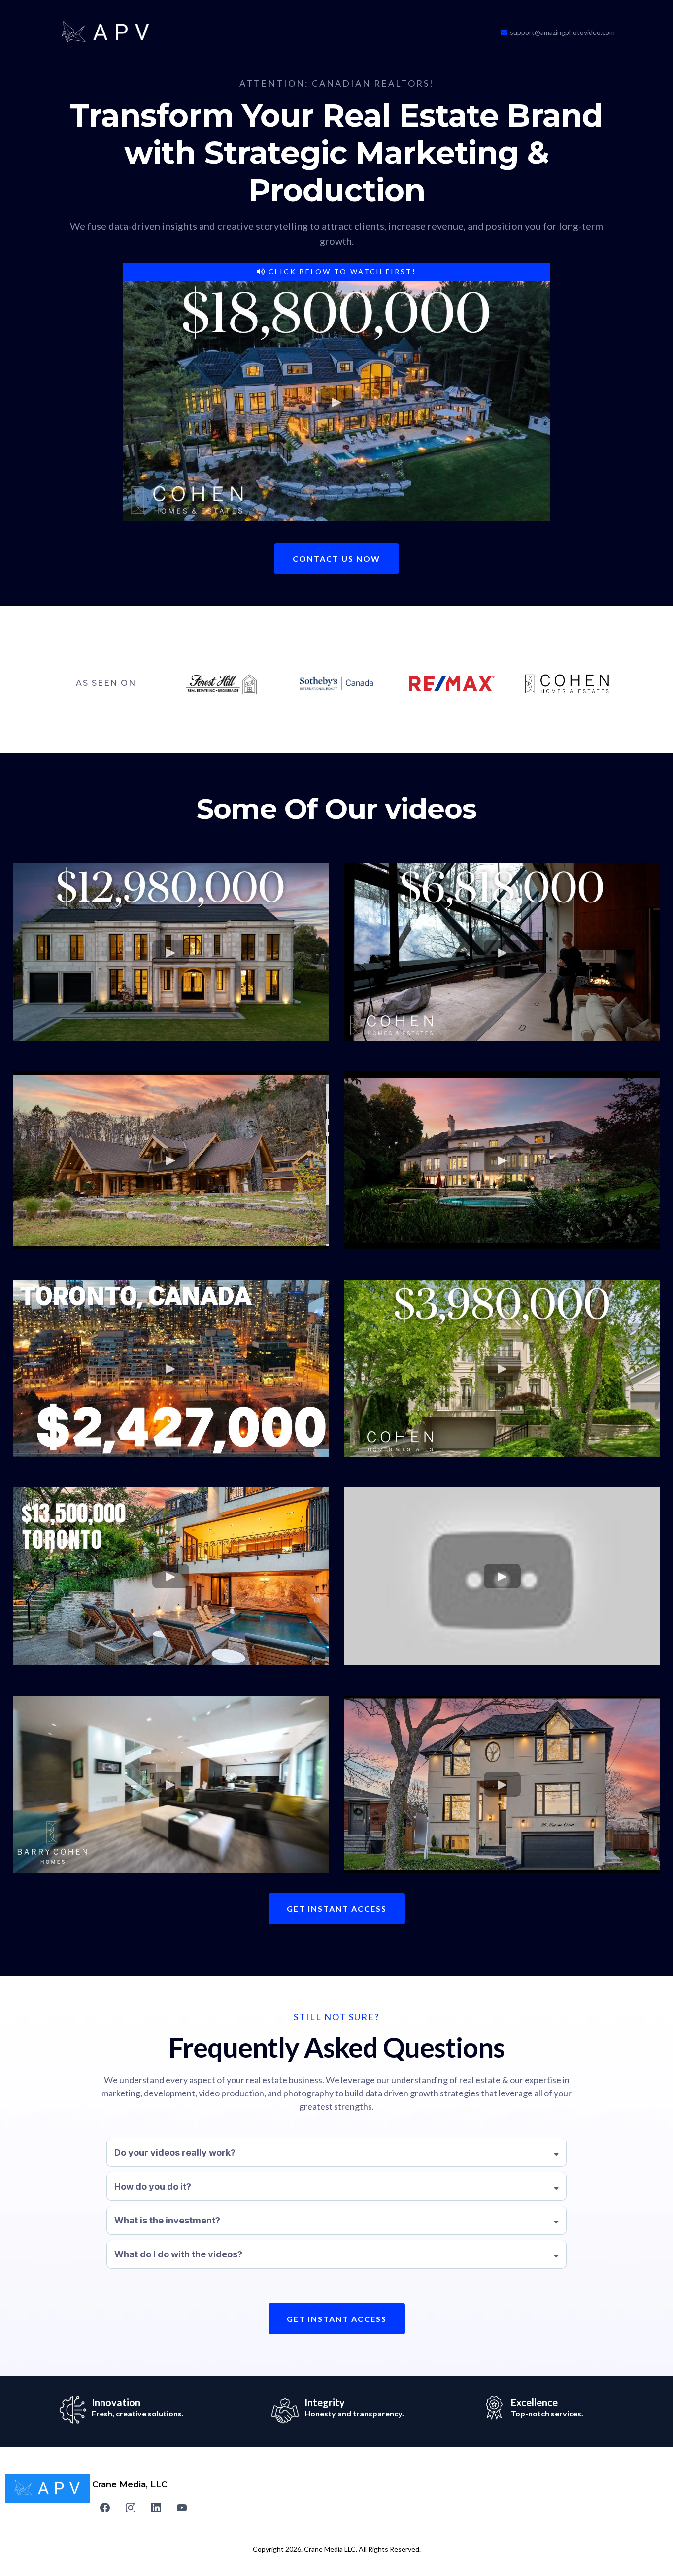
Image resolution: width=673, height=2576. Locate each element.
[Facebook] (105, 2508)
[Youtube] (182, 2508)
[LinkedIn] (156, 2508)
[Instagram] (131, 2508)
